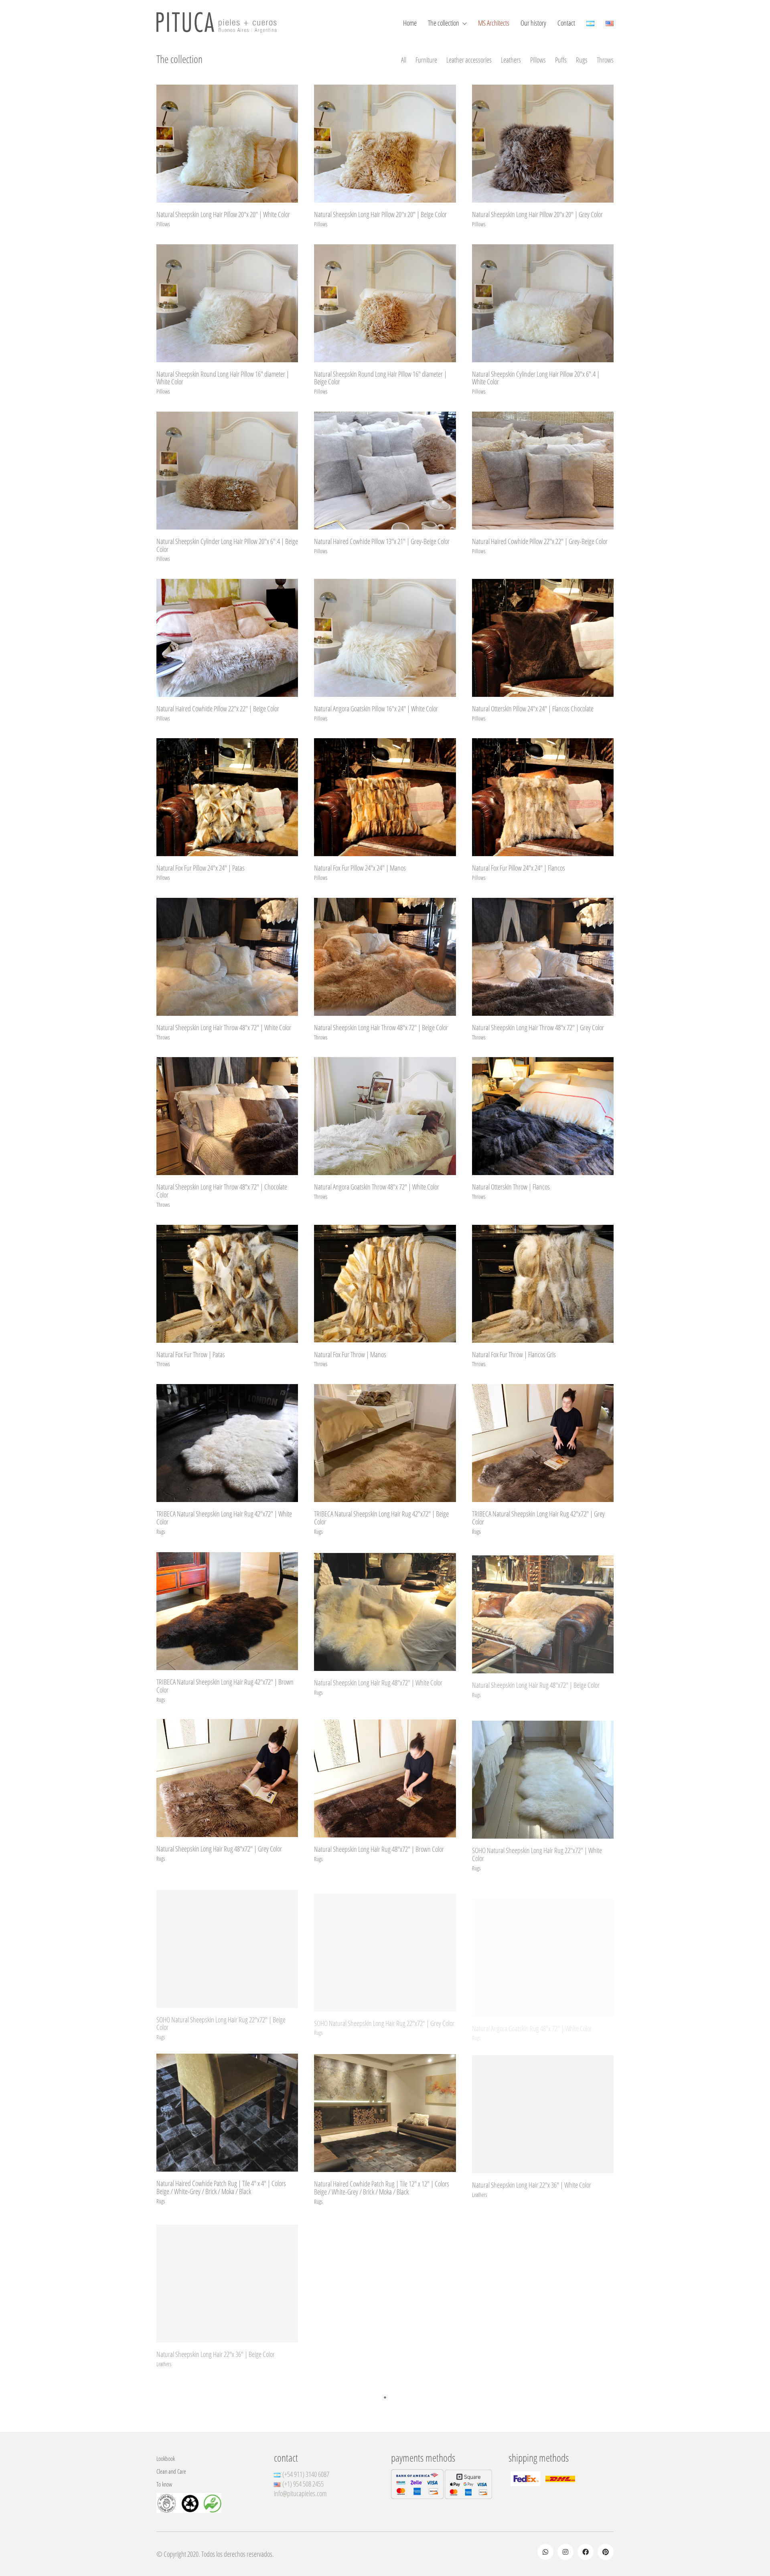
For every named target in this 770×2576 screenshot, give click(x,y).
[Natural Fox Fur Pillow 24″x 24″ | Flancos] (543, 797)
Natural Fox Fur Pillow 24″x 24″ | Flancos (519, 868)
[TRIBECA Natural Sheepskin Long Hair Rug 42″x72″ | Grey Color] (543, 1443)
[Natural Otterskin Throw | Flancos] (543, 1116)
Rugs (582, 60)
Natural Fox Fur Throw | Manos (350, 1355)
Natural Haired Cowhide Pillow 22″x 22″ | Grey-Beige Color (540, 542)
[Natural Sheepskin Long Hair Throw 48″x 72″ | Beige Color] (385, 957)
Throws (605, 60)
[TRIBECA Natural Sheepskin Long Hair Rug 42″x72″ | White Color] (227, 1443)
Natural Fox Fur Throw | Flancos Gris (514, 1355)
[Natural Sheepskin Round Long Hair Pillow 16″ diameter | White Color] (227, 303)
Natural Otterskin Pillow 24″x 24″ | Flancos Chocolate (533, 709)
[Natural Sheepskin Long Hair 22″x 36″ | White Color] (543, 2113)
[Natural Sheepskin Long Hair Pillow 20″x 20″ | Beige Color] (385, 144)
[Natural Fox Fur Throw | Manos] (385, 1284)
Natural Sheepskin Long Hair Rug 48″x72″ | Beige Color (536, 1681)
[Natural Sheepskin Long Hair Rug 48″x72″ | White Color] (385, 1610)
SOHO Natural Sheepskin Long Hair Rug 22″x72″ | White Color (537, 1853)
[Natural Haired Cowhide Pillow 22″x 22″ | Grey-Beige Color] (543, 471)
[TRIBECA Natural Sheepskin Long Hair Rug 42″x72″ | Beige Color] (385, 1443)
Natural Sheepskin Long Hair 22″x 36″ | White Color (532, 2184)
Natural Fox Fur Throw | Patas (191, 1355)
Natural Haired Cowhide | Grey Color (357, 2511)
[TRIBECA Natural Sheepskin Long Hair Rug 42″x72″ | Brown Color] (227, 1610)
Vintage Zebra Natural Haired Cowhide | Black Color (216, 2511)
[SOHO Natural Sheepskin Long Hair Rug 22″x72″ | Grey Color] (385, 1945)
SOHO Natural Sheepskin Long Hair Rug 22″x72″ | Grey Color (384, 2016)
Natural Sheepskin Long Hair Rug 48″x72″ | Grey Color (219, 1849)
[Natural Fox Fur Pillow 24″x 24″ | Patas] (227, 797)
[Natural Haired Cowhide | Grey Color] (385, 2440)
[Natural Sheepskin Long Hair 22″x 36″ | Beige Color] (227, 2280)
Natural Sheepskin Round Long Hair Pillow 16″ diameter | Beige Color (380, 378)
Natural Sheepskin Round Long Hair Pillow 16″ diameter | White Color (223, 378)
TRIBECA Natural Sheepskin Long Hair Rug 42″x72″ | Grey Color (538, 1518)
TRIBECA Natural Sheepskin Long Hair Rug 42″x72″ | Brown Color (225, 1685)
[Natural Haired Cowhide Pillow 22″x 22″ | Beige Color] (227, 638)
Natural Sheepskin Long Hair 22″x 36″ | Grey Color (372, 2351)
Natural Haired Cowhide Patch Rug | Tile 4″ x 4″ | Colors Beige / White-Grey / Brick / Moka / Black (221, 2188)
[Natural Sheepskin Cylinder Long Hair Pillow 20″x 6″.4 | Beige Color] (227, 471)
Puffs (561, 60)
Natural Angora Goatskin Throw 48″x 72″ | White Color (377, 1187)
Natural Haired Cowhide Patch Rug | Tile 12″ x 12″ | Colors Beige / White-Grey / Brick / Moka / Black (382, 2188)
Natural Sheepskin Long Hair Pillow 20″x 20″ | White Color (223, 215)
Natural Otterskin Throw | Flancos (511, 1187)
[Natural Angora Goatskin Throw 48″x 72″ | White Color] (385, 1116)
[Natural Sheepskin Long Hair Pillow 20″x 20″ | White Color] (227, 144)
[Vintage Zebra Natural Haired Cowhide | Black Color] (227, 2440)
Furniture (426, 60)
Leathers (511, 60)
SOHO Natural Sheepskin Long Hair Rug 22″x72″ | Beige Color (221, 2020)
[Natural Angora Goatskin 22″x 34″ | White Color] (543, 2280)
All (404, 60)
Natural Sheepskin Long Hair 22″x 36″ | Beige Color (216, 2351)
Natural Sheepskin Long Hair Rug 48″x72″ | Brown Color (379, 1849)
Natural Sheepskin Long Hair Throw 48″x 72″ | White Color (224, 1028)
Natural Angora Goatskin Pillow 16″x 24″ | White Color (376, 709)
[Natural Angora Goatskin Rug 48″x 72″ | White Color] (543, 1945)
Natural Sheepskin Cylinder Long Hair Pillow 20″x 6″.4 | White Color (536, 378)
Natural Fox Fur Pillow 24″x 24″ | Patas (201, 868)
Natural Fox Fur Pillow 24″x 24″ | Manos (360, 868)
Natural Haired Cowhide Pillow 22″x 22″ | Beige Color (218, 709)
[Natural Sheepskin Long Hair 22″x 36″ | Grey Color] (385, 2280)
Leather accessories (469, 60)
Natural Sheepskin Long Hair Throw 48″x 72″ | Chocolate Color (222, 1191)
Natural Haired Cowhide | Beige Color (516, 2511)
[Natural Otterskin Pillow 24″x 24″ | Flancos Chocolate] (543, 638)
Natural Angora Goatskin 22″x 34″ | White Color (527, 2351)
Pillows (538, 60)
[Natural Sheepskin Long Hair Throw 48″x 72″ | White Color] (227, 957)
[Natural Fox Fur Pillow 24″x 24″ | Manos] (385, 797)
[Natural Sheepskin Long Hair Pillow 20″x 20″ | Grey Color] (543, 144)
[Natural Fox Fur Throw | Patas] (227, 1284)
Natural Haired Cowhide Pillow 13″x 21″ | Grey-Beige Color (382, 542)
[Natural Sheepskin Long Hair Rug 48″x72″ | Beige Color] (543, 1610)
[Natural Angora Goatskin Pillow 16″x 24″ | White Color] (385, 638)
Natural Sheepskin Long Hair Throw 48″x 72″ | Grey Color (538, 1028)
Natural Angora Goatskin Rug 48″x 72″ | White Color (532, 2016)
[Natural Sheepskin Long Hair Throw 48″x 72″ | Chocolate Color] (227, 1116)
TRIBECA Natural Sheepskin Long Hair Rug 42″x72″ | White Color (224, 1518)
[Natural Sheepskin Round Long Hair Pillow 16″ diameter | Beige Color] (385, 303)
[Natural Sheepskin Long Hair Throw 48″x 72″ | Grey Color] (543, 957)
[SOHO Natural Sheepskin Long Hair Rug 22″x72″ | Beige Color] (227, 1945)
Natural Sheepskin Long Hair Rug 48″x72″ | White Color (378, 1681)
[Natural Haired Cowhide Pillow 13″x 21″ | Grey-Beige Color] (385, 471)
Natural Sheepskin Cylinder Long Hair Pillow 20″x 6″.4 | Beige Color (227, 546)
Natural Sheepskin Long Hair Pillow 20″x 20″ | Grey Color (537, 215)
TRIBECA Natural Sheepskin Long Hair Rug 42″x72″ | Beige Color (381, 1518)
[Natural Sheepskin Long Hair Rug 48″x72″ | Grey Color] (227, 1778)
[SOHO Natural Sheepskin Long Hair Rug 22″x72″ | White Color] (543, 1778)
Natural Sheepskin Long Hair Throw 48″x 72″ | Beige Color (381, 1028)
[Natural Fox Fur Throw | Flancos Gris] (543, 1284)
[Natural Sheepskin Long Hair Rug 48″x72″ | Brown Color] (385, 1778)
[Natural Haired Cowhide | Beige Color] (543, 2440)
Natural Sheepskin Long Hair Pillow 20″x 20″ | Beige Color (380, 215)
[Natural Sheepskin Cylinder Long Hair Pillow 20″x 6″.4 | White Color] (543, 303)
